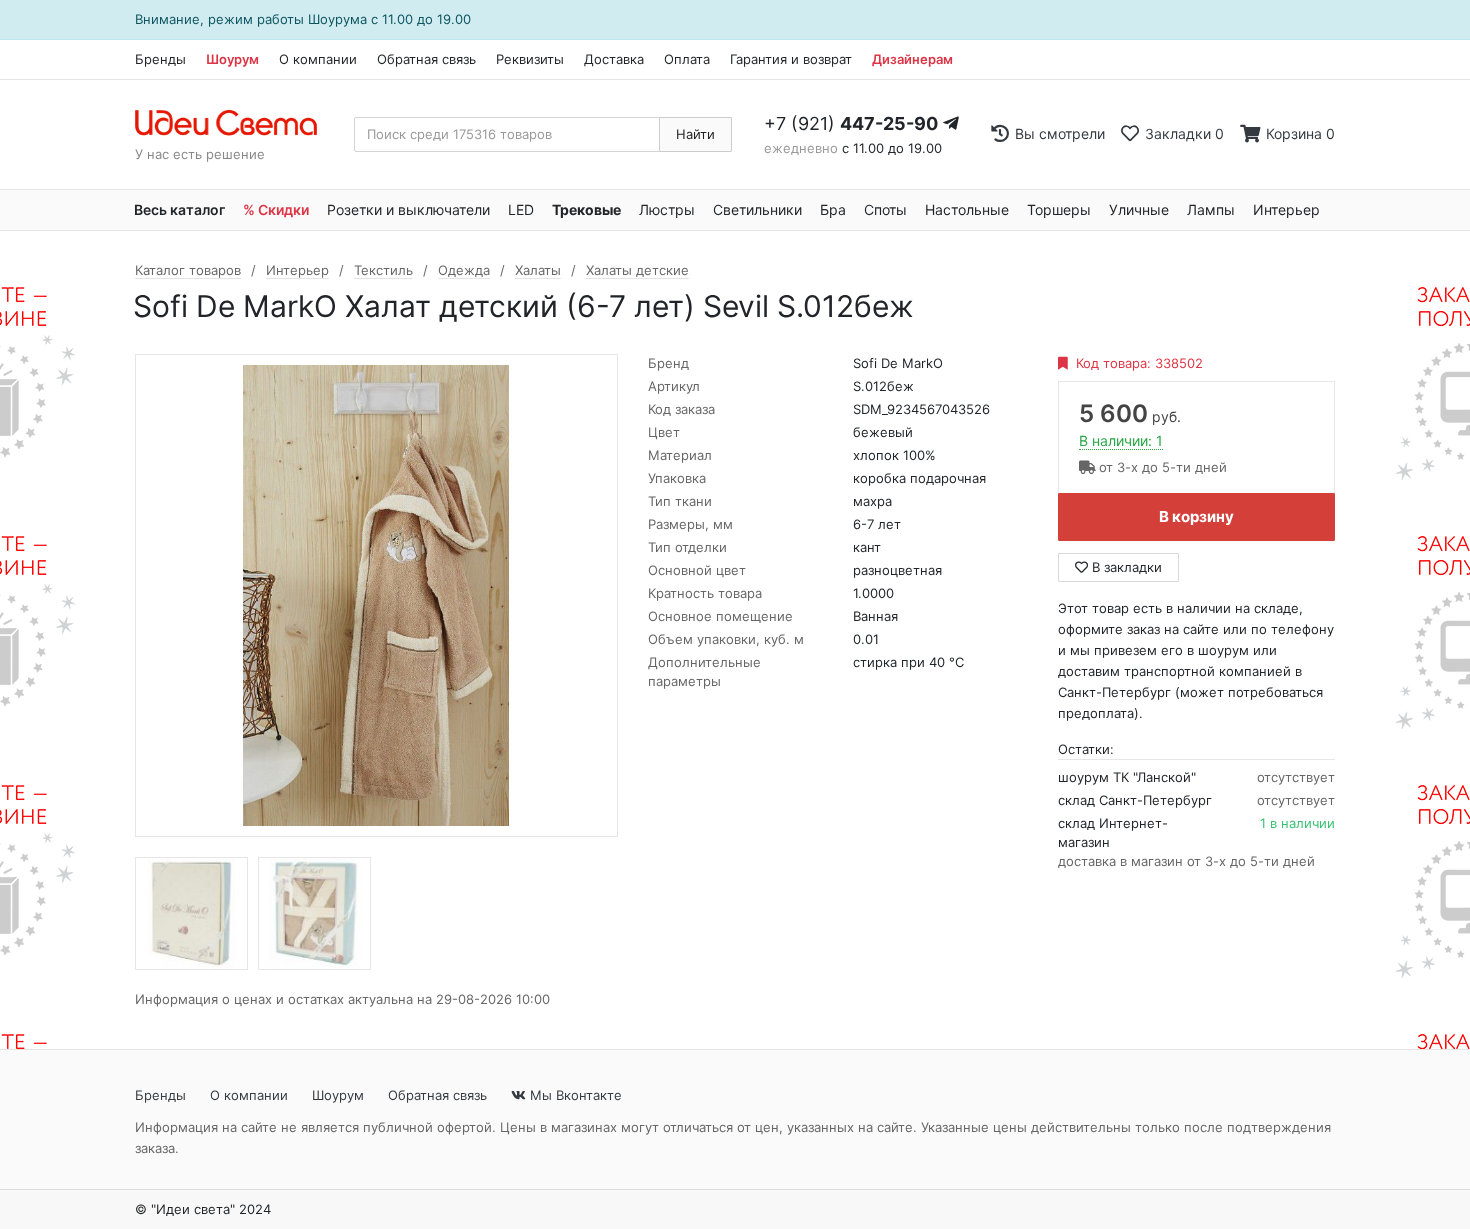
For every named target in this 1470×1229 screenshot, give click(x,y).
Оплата (687, 59)
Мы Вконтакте (574, 1095)
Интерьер (1286, 209)
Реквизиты (530, 59)
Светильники (757, 209)
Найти (695, 134)
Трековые (586, 209)
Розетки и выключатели (408, 209)
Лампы (1211, 209)
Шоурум (232, 59)
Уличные (1139, 209)
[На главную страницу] (236, 124)
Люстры (667, 209)
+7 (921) (851, 123)
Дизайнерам (912, 59)
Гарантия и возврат (791, 59)
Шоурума (337, 19)
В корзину (1196, 516)
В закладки (1125, 567)
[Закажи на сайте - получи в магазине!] (52, 640)
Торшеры (1059, 209)
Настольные (967, 209)
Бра (833, 209)
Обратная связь (426, 59)
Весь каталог (179, 209)
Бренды (160, 59)
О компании (318, 59)
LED (521, 209)
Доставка (614, 59)
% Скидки (276, 209)
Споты (885, 209)
